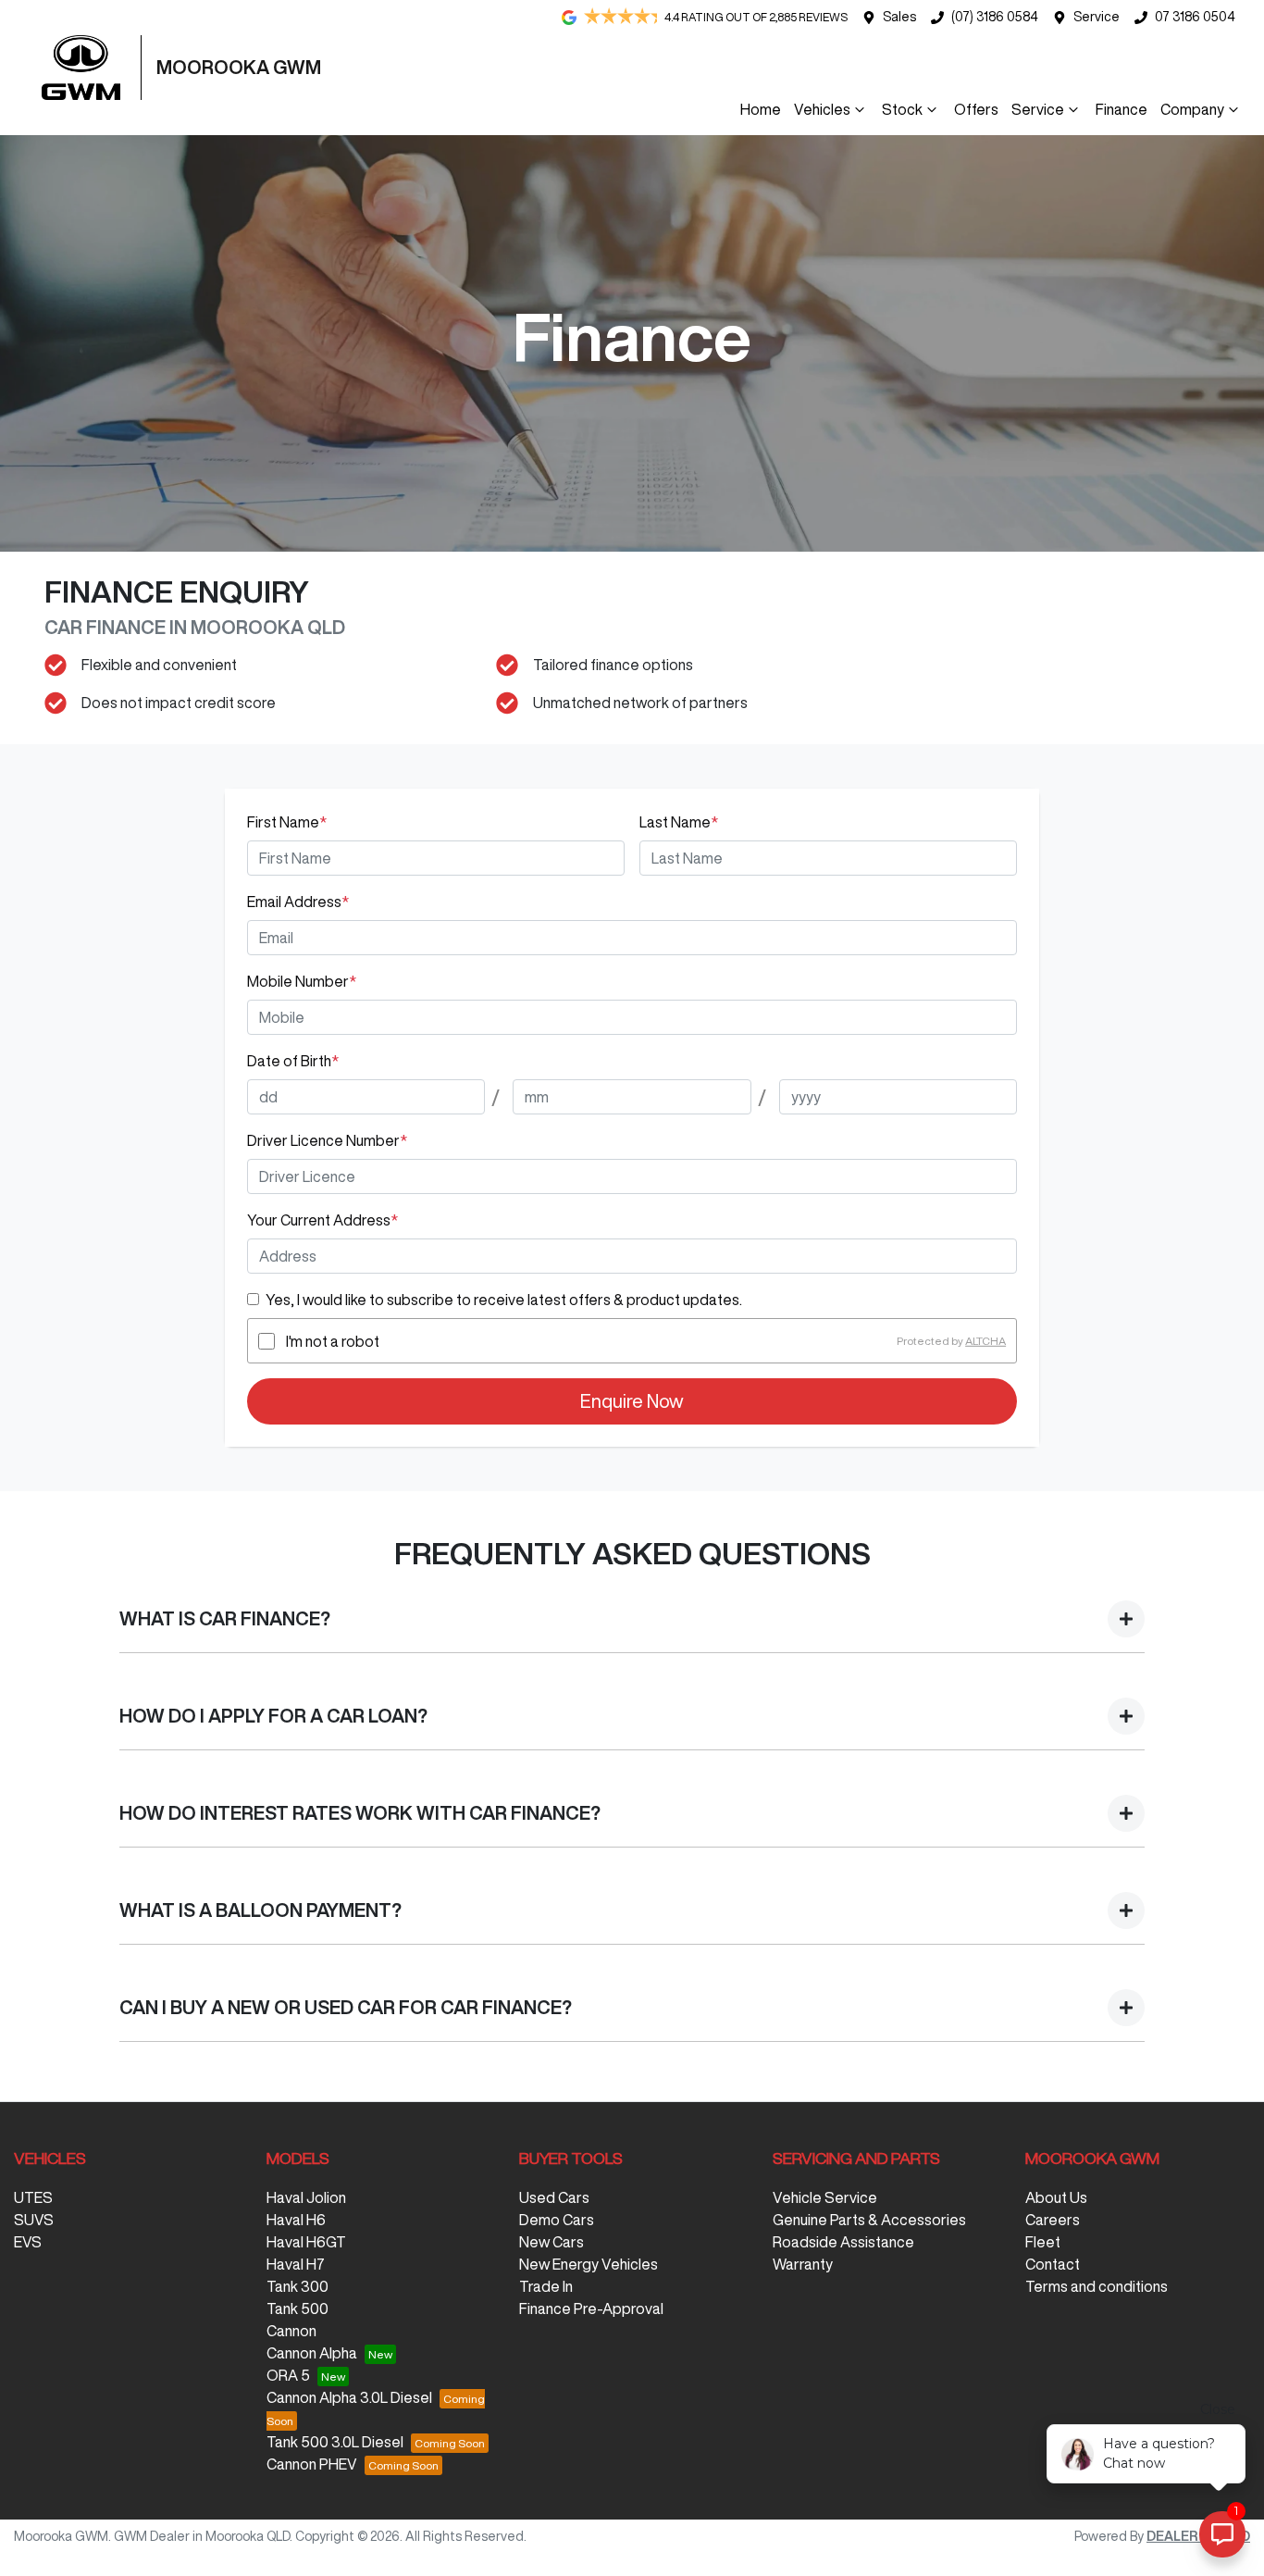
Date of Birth (293, 1061)
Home (761, 109)
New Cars (551, 2242)
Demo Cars (557, 2220)
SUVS (34, 2220)
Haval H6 (296, 2220)
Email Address (298, 902)
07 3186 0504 (1195, 17)
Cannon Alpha (312, 2353)
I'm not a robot (333, 1341)
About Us (1056, 2197)
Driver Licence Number (327, 1140)
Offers (976, 109)
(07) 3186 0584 (995, 17)
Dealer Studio (1198, 2536)
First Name (287, 822)
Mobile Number (302, 981)
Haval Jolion (306, 2197)
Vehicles (822, 109)
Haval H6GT (306, 2242)
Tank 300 (297, 2286)
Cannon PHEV (312, 2464)
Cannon (291, 2331)
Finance (1121, 109)
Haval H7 (296, 2264)
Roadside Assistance (843, 2242)
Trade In (546, 2286)
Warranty (803, 2264)
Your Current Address (322, 1220)
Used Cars (554, 2197)
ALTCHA (985, 1341)
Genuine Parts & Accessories (869, 2220)
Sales (899, 17)
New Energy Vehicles (589, 2264)
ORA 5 (288, 2375)
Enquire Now (632, 1401)
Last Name (679, 822)
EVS (28, 2242)
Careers (1053, 2220)
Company (1192, 109)
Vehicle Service (825, 2197)
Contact (1053, 2264)
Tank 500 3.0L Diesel (335, 2442)
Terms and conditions (1097, 2286)
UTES (33, 2197)
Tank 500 (297, 2308)
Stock (902, 109)
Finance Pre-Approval (591, 2308)
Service (1097, 17)
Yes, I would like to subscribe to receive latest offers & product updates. (504, 1300)
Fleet (1043, 2242)
